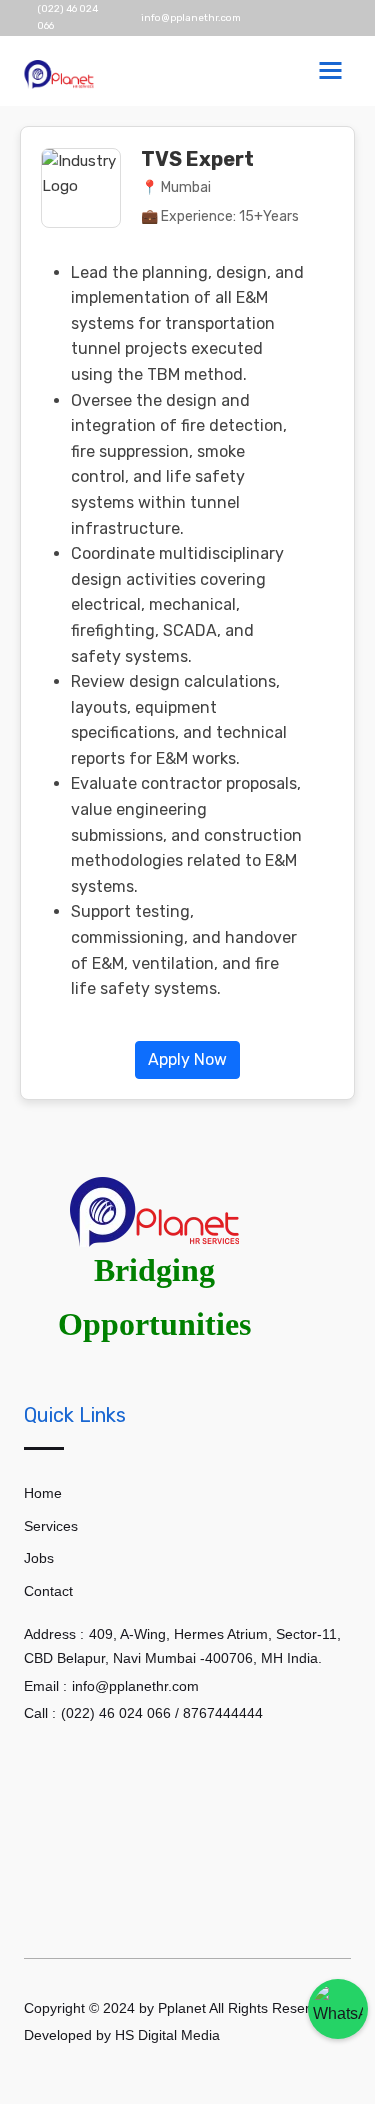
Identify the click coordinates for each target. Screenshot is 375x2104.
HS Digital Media (169, 2035)
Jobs (39, 1558)
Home (43, 1493)
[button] (187, 1059)
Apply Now (187, 1059)
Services (51, 1526)
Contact (48, 1591)
